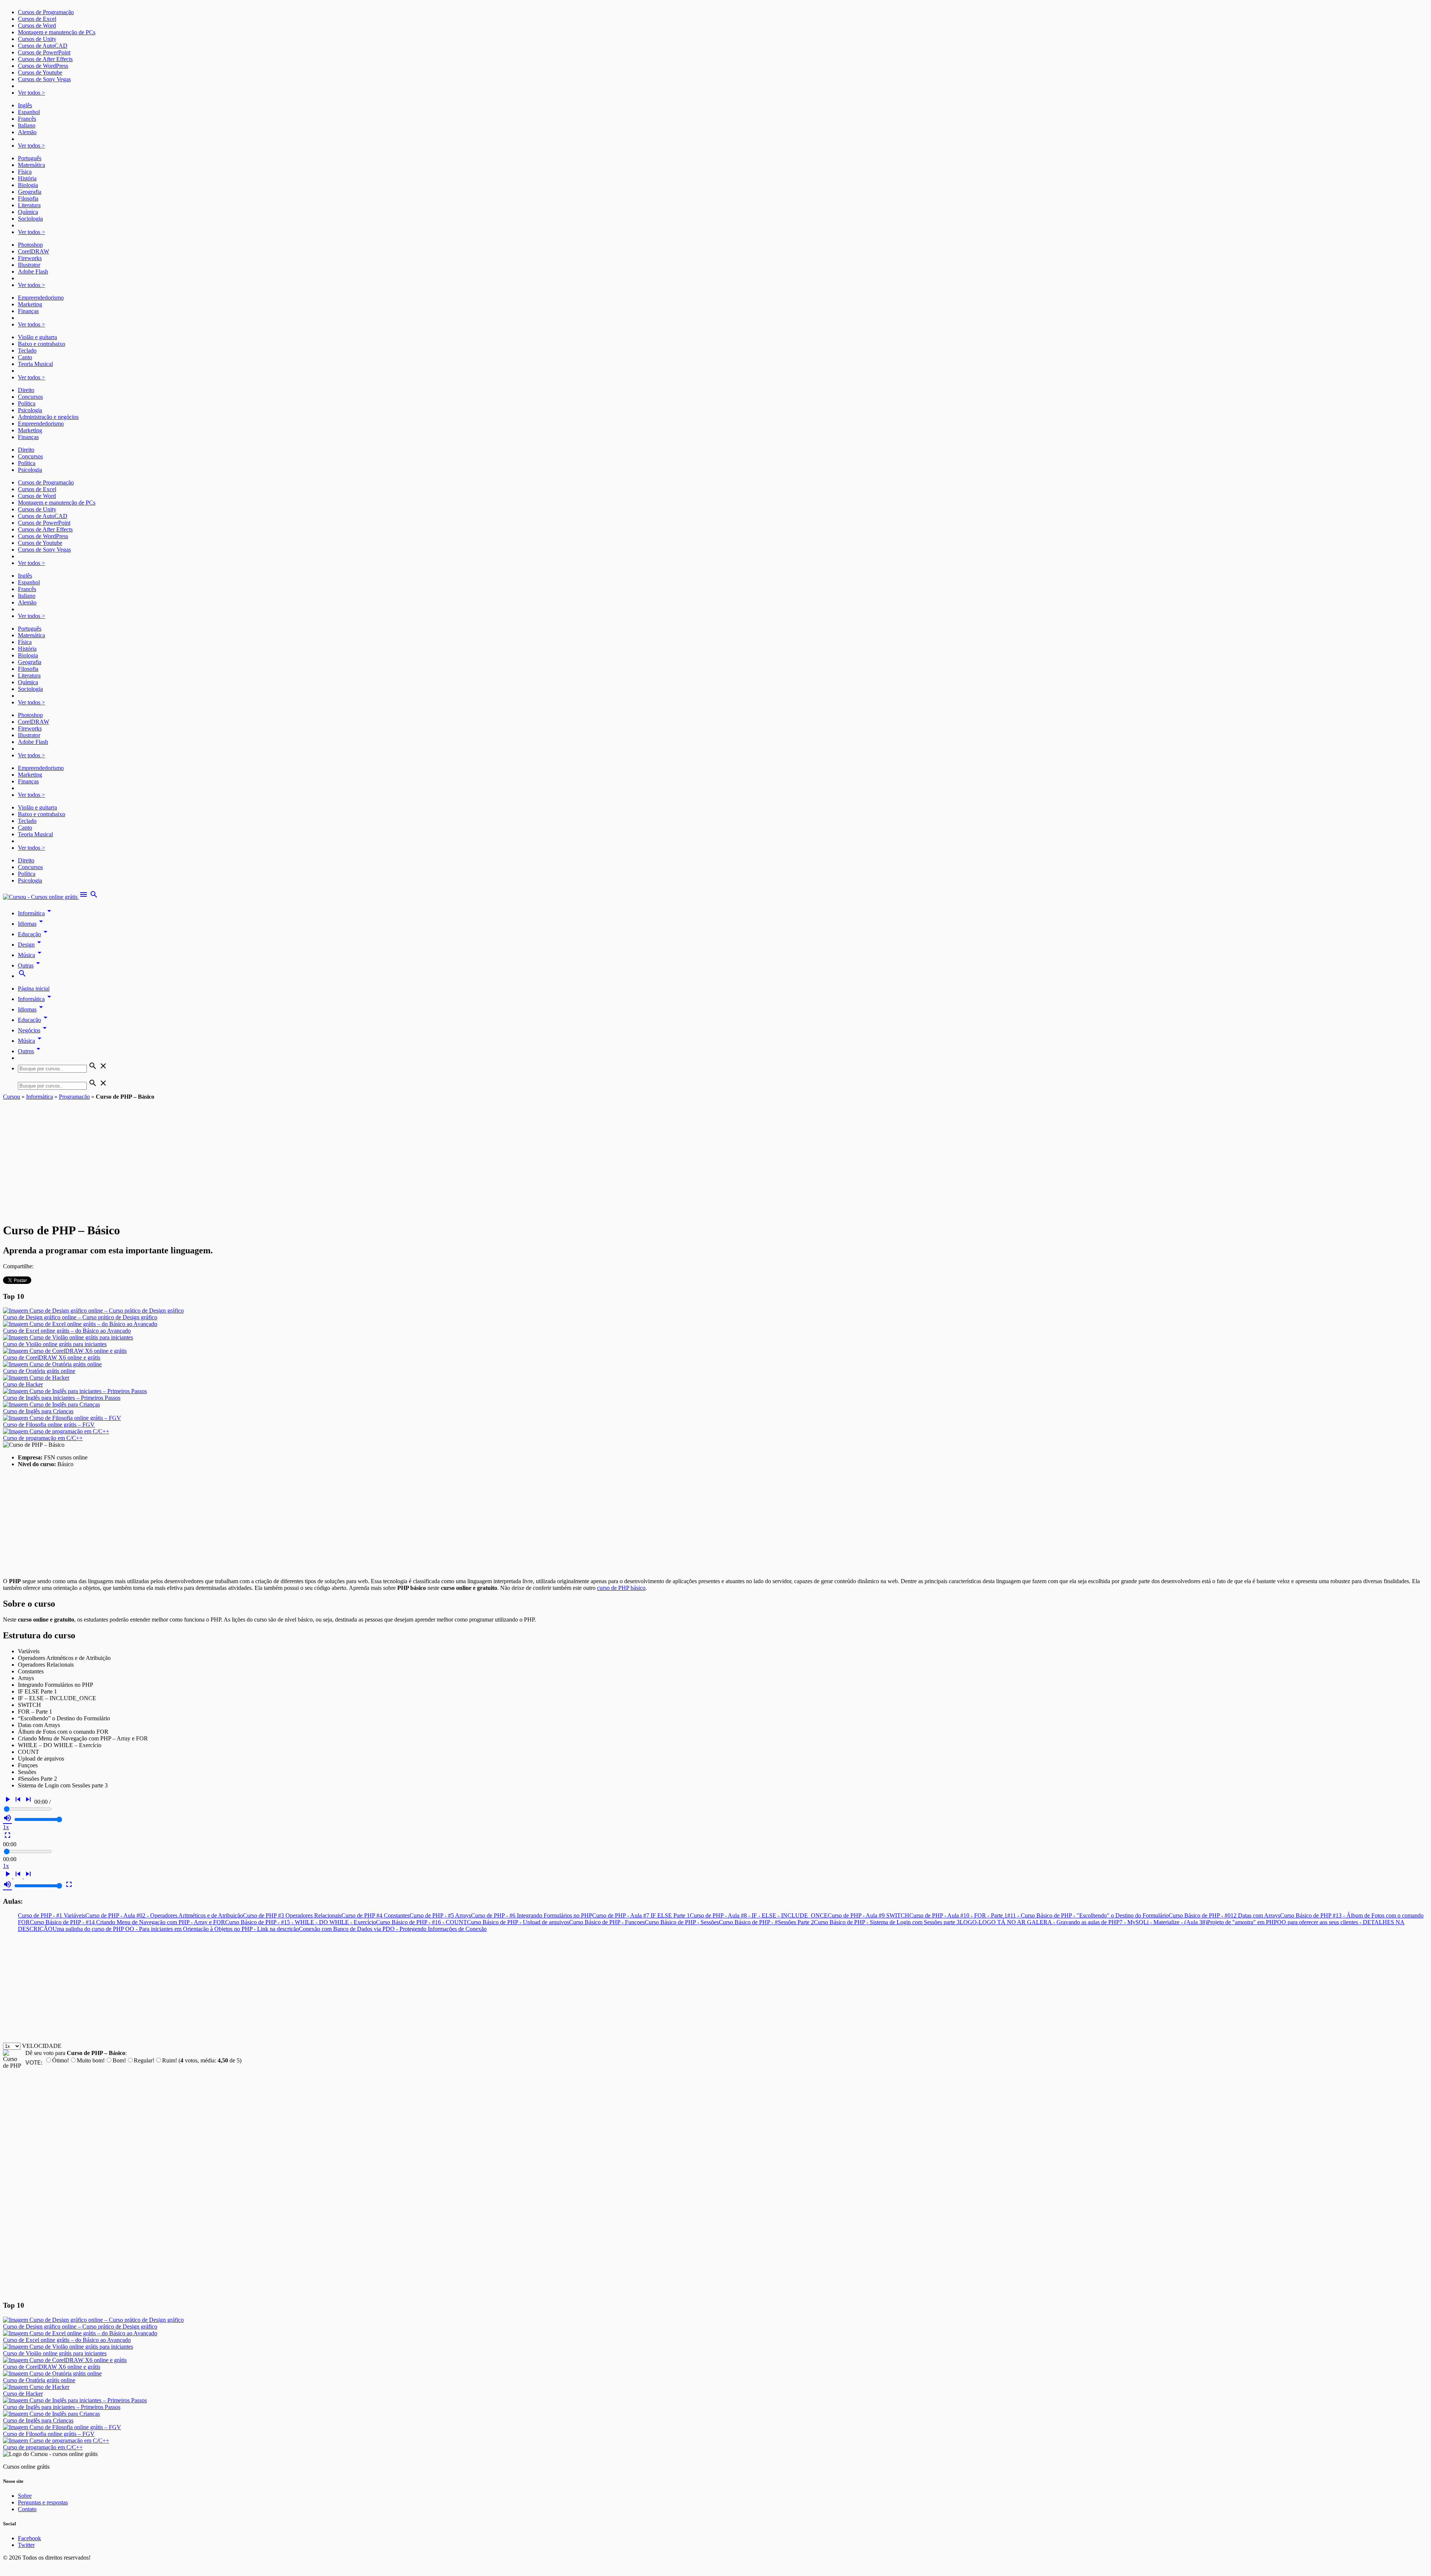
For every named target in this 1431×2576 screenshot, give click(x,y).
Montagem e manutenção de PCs (57, 32)
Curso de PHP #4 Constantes (375, 1915)
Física (25, 172)
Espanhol (29, 112)
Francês (27, 119)
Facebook (29, 2538)
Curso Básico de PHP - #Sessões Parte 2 (766, 1922)
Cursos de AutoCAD (43, 46)
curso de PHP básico (621, 1588)
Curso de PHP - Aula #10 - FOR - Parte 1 (958, 1915)
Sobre (25, 2496)
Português (30, 158)
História (27, 178)
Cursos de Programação (46, 12)
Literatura (29, 205)
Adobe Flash (33, 272)
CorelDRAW (34, 251)
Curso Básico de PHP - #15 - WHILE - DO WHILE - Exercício (301, 1922)
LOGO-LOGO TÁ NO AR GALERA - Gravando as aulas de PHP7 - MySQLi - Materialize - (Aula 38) (1083, 1922)
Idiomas (32, 924)
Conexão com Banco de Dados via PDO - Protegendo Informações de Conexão (393, 1929)
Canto (25, 357)
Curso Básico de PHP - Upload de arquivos (518, 1922)
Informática (36, 913)
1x (6, 1827)
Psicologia (30, 410)
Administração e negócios (48, 417)
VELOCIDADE (42, 2046)
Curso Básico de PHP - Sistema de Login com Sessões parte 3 (887, 1922)
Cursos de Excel (37, 19)
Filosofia (28, 198)
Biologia (28, 185)
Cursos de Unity (37, 39)
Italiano (27, 125)
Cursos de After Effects (45, 59)
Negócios (34, 1030)
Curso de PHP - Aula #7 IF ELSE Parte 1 (641, 1915)
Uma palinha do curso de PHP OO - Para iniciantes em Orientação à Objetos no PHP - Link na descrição (176, 1929)
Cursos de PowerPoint (44, 52)
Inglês (25, 105)
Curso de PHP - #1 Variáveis (52, 1915)
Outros (30, 1051)
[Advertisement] (715, 1156)
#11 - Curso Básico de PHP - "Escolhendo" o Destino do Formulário (1088, 1915)
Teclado (27, 351)
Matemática (31, 165)
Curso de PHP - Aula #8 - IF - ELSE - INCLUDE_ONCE (759, 1915)
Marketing (30, 304)
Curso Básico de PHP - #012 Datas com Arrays (1224, 1915)
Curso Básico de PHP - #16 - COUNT (421, 1922)
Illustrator (29, 265)
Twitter (26, 2545)
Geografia (30, 192)
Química (28, 212)
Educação (34, 934)
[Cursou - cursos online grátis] (41, 897)
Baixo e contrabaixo (42, 344)
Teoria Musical (35, 364)
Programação (74, 1097)
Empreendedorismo (41, 298)
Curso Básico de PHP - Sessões (682, 1922)
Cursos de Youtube (40, 72)
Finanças (28, 311)
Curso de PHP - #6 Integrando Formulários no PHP (532, 1915)
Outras (30, 965)
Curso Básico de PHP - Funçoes (607, 1922)
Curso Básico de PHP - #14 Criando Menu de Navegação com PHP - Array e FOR (127, 1922)
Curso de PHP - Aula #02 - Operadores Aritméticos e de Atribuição (164, 1915)
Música (31, 955)
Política (27, 403)
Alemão (27, 132)
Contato (27, 2509)
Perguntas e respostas (43, 2502)
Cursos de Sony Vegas (44, 79)
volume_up (7, 1818)
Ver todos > (31, 93)
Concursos (30, 397)
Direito (26, 390)
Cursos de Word (37, 26)
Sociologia (30, 219)
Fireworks (30, 258)
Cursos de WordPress (43, 66)
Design (31, 945)
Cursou (12, 1097)
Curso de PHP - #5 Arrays (440, 1915)
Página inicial (34, 989)
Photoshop (30, 245)
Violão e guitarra (37, 337)
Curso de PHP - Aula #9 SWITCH (868, 1915)
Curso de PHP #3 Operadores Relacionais (292, 1915)
